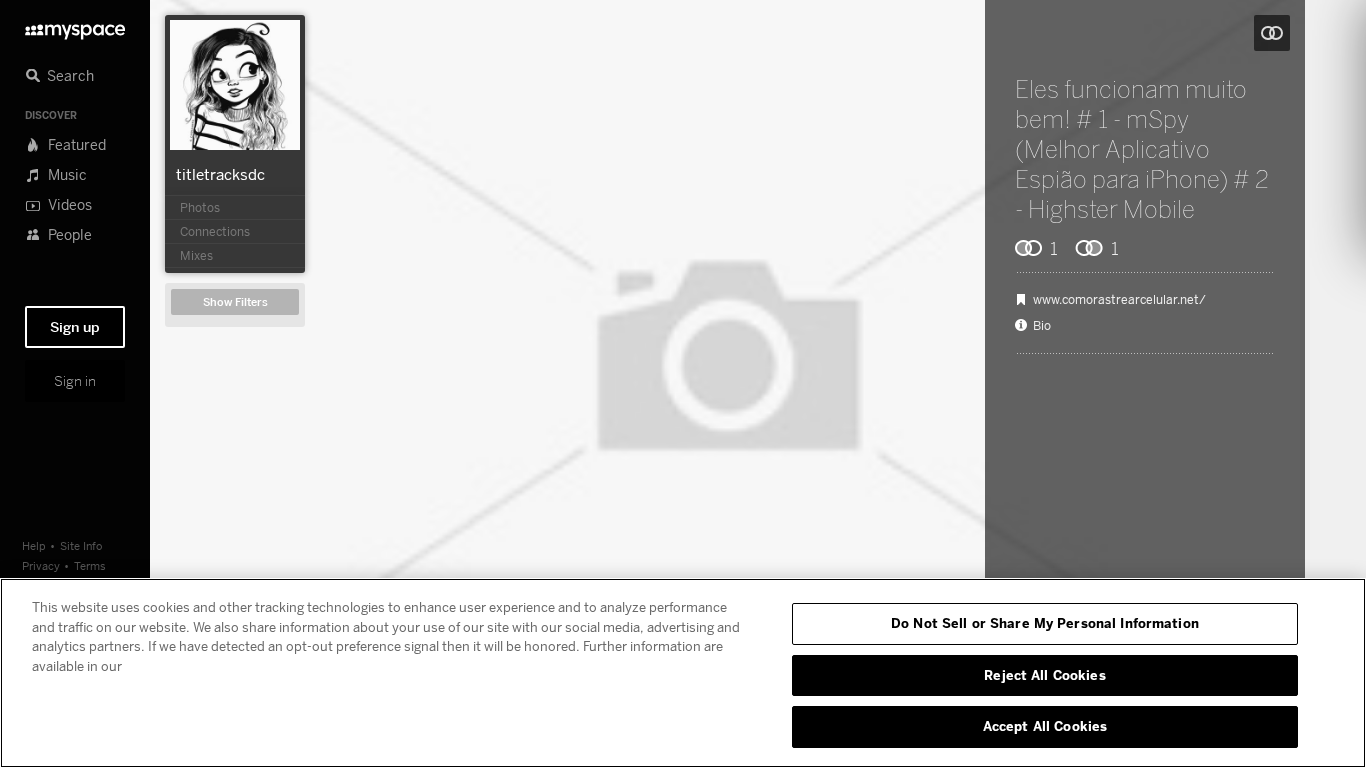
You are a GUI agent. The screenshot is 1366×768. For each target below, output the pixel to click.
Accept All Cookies (1045, 726)
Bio (1042, 326)
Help (34, 545)
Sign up (75, 327)
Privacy (41, 565)
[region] (683, 673)
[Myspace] (75, 26)
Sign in (75, 381)
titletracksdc (220, 174)
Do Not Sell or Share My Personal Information (1045, 623)
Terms (90, 565)
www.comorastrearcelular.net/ (1119, 300)
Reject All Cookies (1044, 675)
